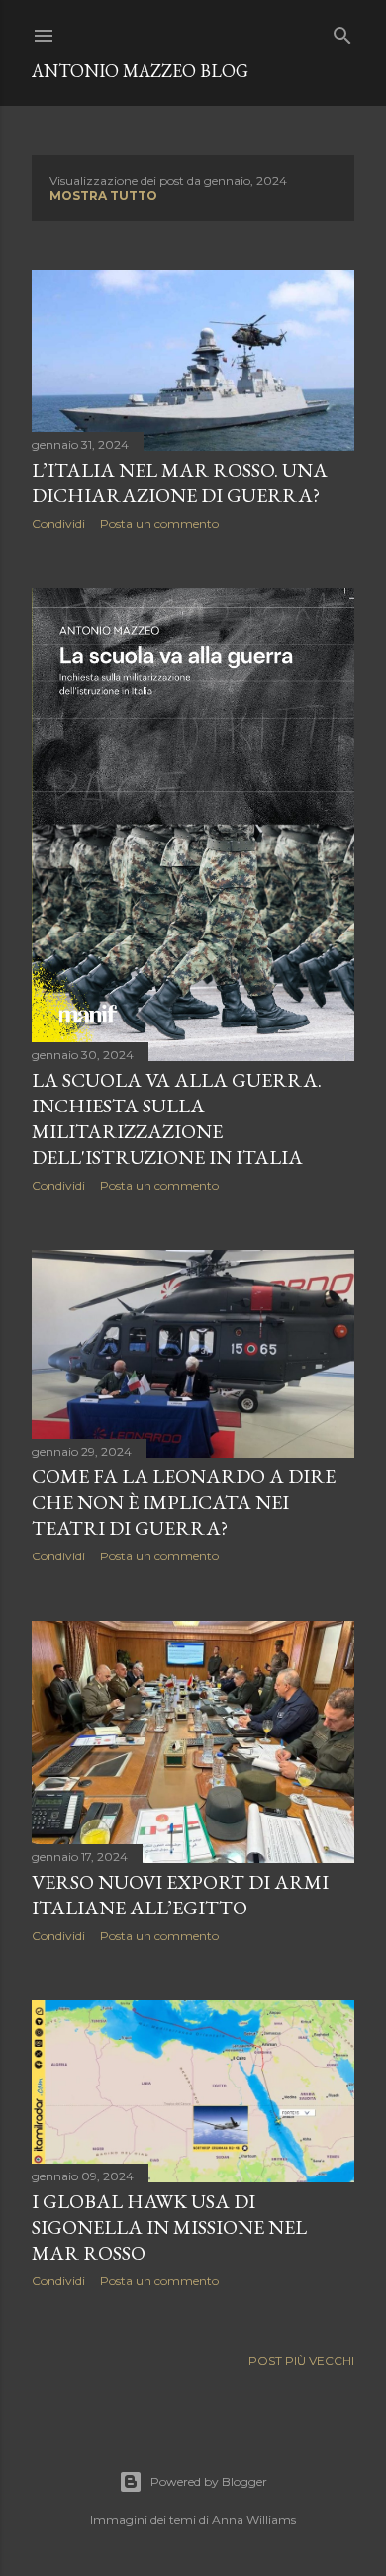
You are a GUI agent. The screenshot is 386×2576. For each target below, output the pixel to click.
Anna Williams (254, 2519)
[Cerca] (342, 31)
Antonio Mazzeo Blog (140, 71)
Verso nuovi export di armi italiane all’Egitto (180, 1895)
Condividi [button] (58, 524)
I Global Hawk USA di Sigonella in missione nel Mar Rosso (169, 2227)
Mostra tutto (103, 195)
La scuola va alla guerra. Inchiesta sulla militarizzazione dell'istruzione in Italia (177, 1118)
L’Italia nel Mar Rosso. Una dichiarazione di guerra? (180, 483)
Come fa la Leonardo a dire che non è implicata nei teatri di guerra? (184, 1502)
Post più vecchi (301, 2361)
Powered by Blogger (209, 2482)
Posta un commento (159, 524)
